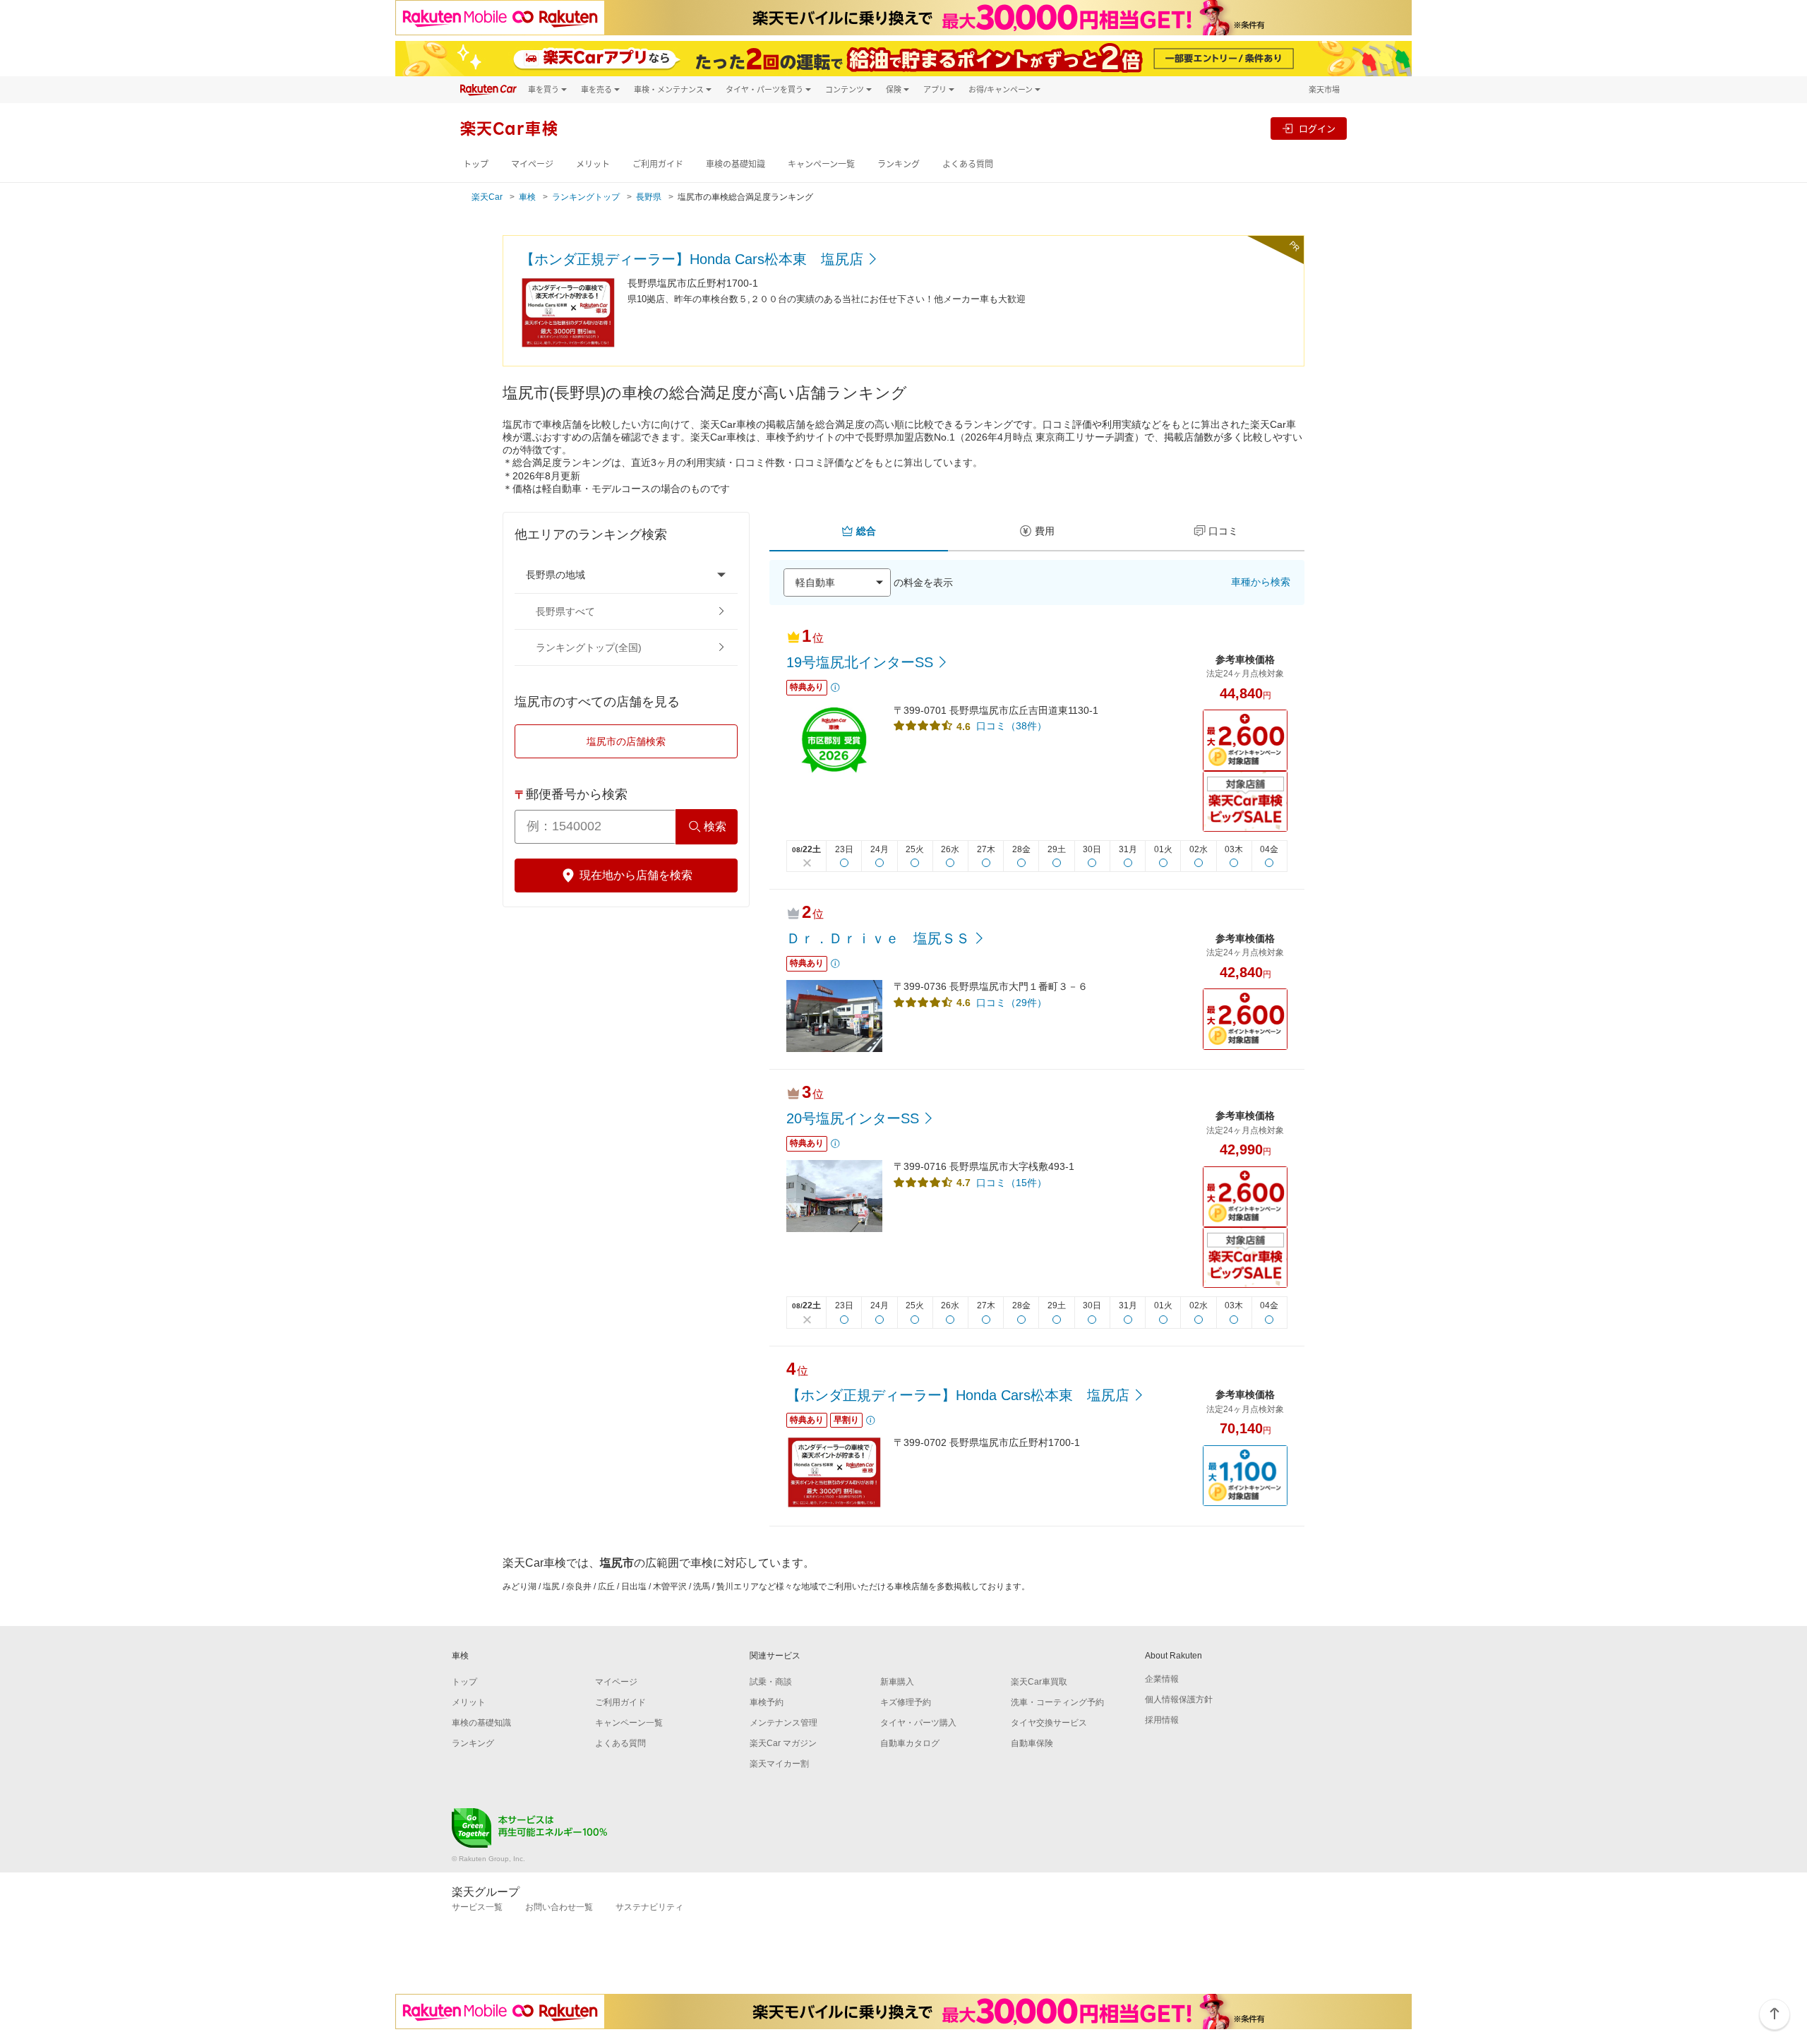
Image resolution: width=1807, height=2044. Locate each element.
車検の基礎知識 (736, 164)
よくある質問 (968, 164)
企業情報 (1162, 1679)
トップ (476, 164)
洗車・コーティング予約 (1057, 1702)
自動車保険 (1032, 1743)
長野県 (649, 197)
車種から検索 (1261, 582)
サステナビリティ (649, 1907)
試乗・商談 (771, 1682)
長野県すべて (565, 611)
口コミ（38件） (1011, 726)
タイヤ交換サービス (1049, 1723)
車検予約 (767, 1702)
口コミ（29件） (1011, 1003)
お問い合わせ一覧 (559, 1907)
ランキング (899, 164)
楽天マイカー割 (779, 1764)
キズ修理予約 (906, 1702)
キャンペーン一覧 (821, 164)
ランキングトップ (586, 197)
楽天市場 (1324, 89)
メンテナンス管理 (784, 1723)
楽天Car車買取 (1039, 1682)
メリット (593, 164)
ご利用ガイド (658, 164)
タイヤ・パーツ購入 (918, 1723)
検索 (715, 826)
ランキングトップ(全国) (589, 647)
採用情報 (1162, 1720)
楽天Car (487, 197)
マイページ (532, 164)
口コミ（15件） (1011, 1183)
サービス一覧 (477, 1907)
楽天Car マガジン (783, 1743)
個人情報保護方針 (1179, 1699)
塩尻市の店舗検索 (626, 741)
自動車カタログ (910, 1743)
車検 (527, 197)
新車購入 (897, 1682)
